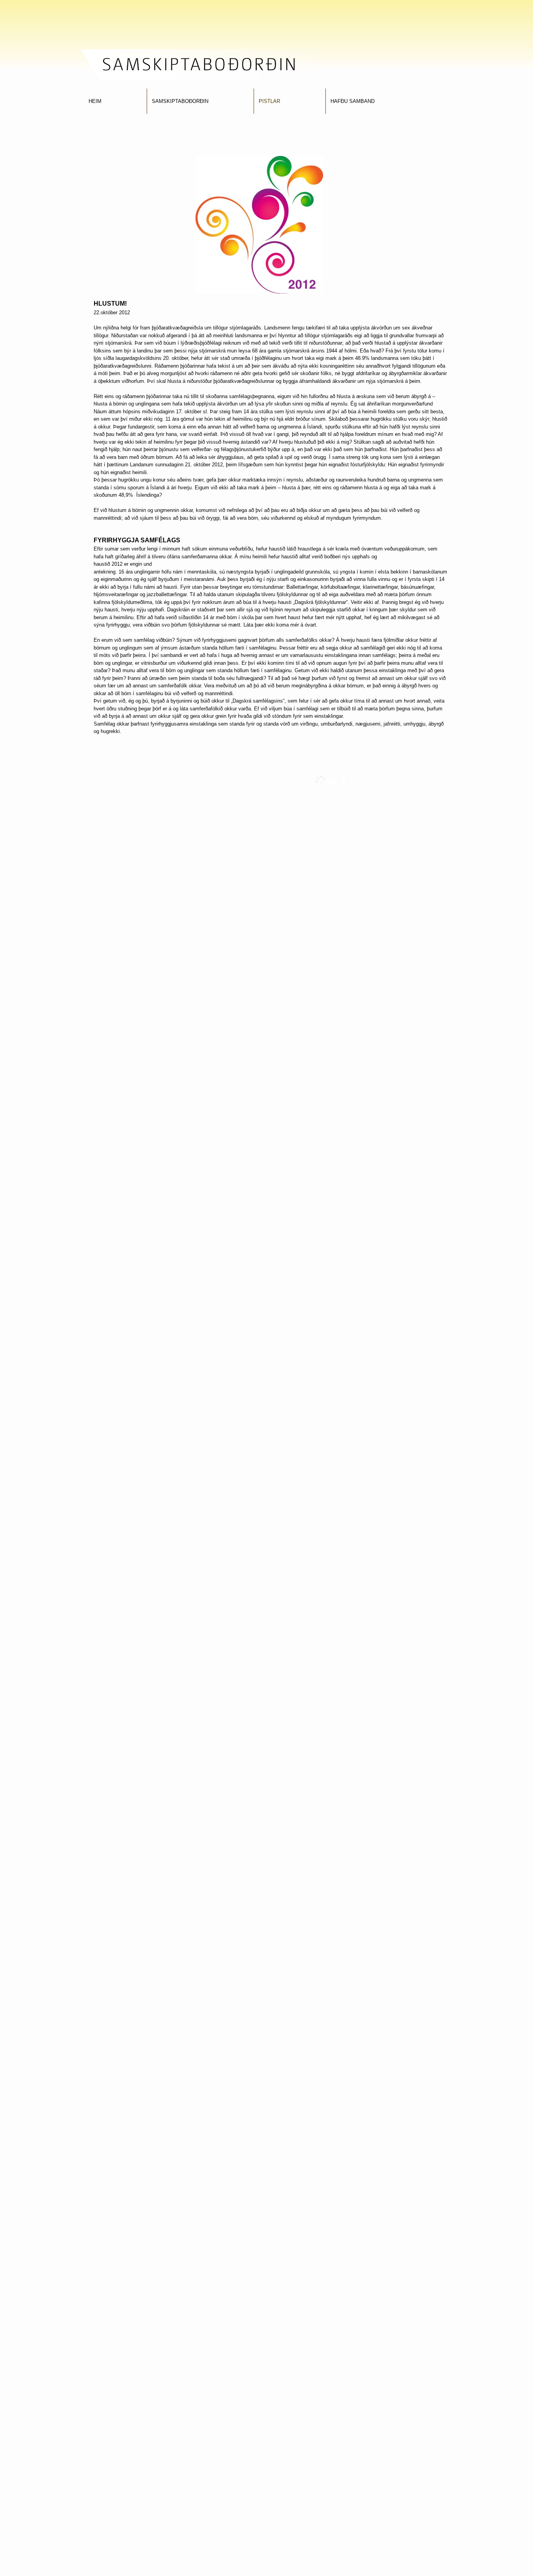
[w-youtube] (331, 780)
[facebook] (343, 780)
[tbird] (320, 780)
